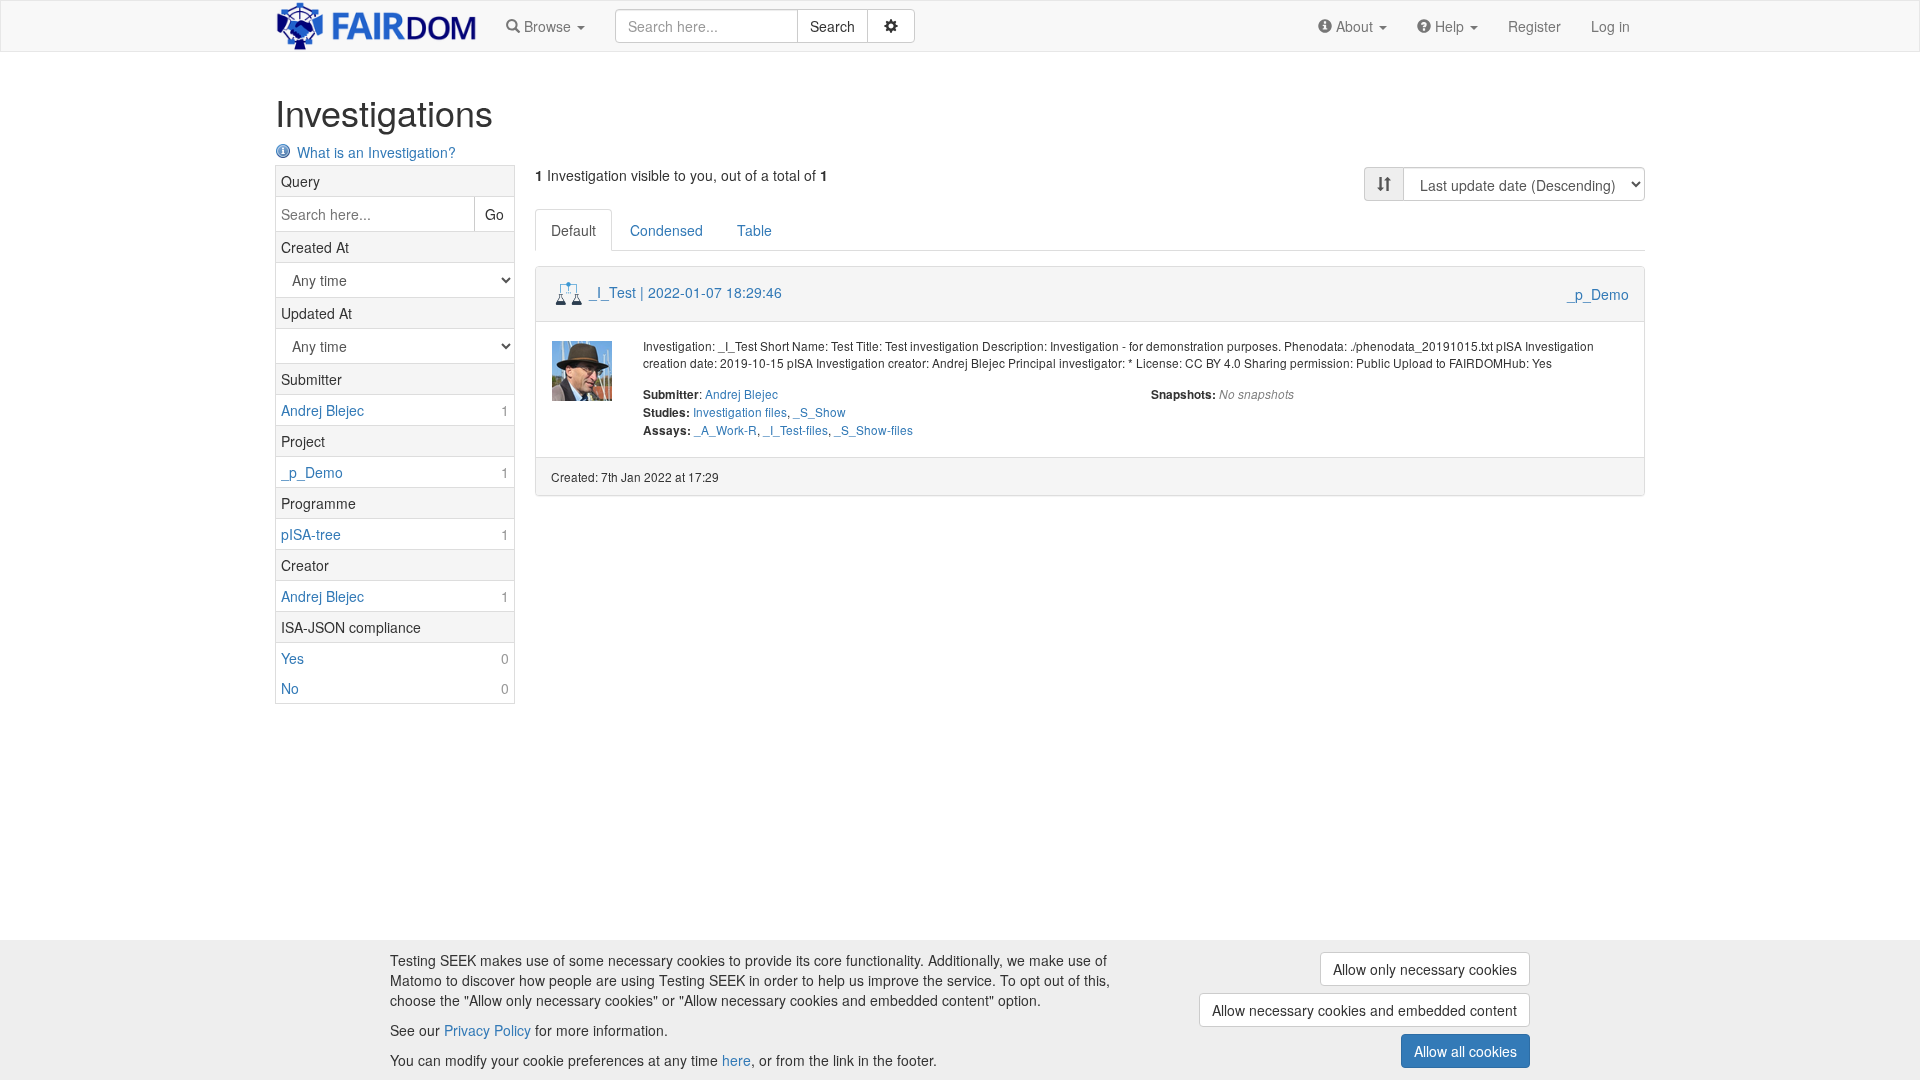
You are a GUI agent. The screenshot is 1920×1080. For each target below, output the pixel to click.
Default (573, 230)
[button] (545, 26)
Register (1534, 26)
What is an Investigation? (376, 152)
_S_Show (819, 411)
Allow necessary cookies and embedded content (1364, 1010)
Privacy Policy (487, 1030)
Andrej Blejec (741, 393)
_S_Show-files (873, 429)
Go (494, 214)
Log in (1610, 26)
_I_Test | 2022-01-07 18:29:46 (685, 292)
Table (754, 230)
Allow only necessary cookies (1425, 969)
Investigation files (740, 411)
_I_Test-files (795, 429)
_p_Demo (1598, 294)
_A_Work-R (725, 429)
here (736, 1060)
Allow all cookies (1465, 1051)
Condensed (666, 230)
